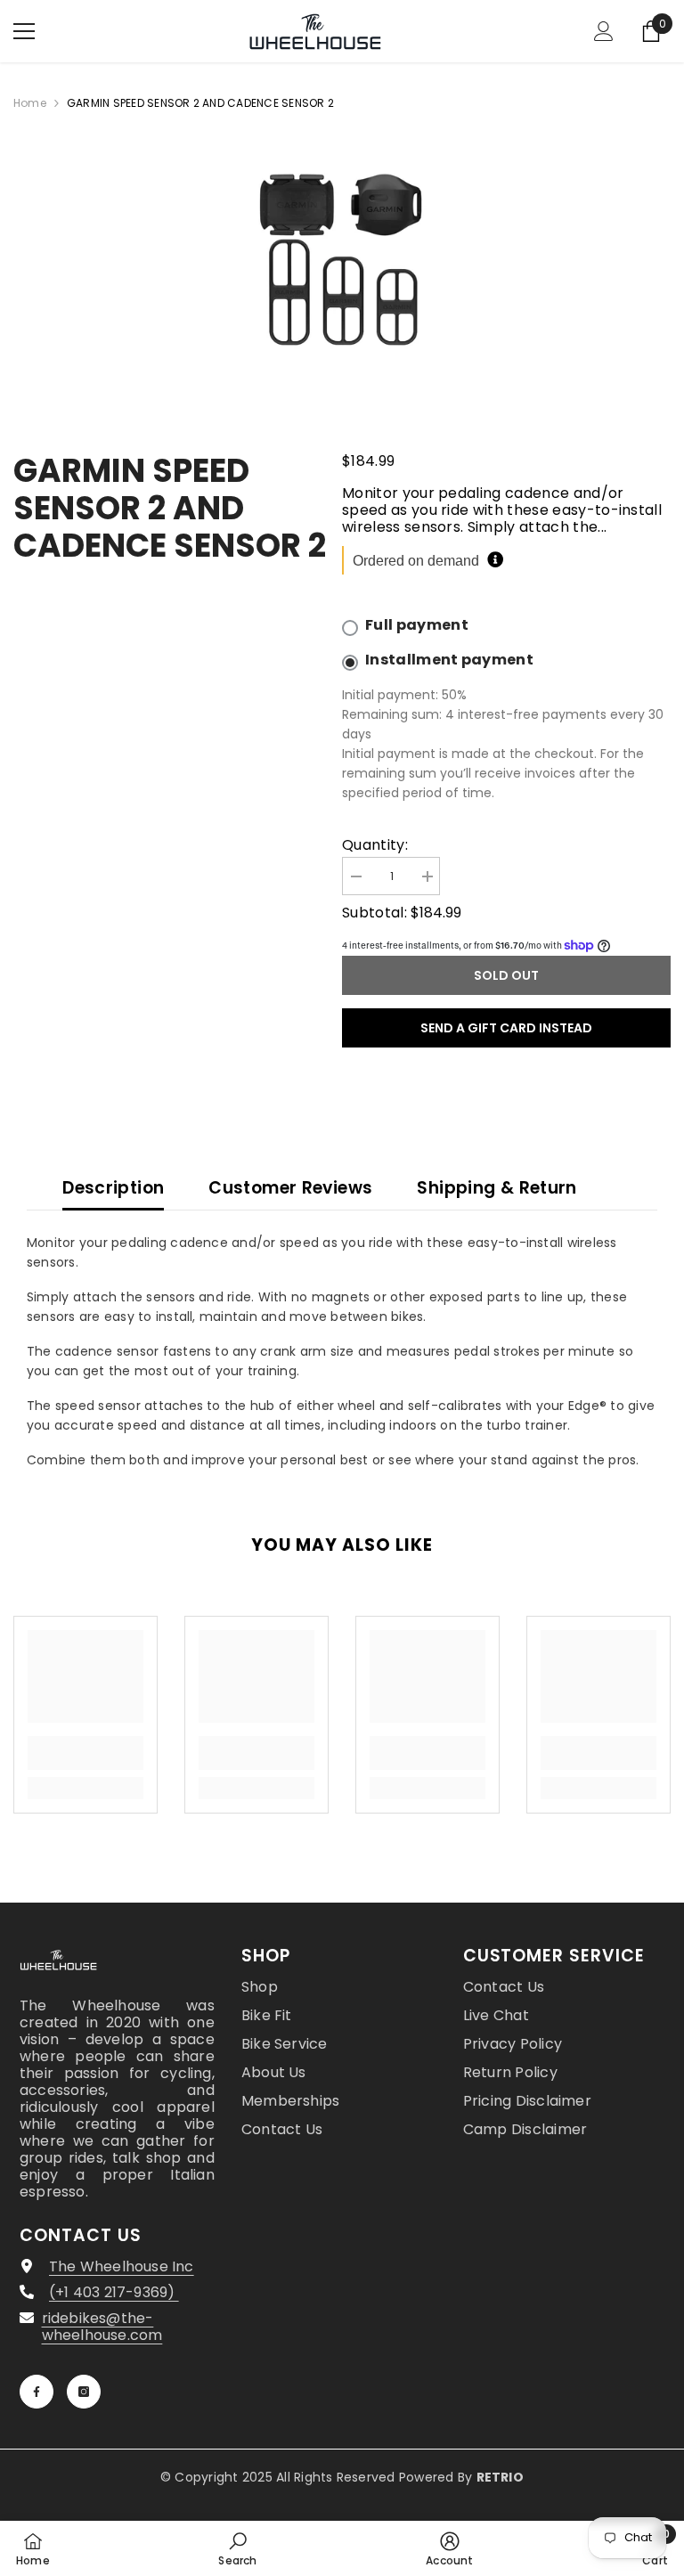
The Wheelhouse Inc (122, 2266)
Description (113, 1188)
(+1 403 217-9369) (114, 2292)
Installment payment (449, 660)
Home (30, 103)
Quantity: (375, 845)
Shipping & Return (497, 1188)
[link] (85, 1753)
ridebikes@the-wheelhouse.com (102, 2327)
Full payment (417, 625)
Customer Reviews (290, 1188)
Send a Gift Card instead (506, 1028)
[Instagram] (84, 2392)
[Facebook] (37, 2392)
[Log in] (604, 31)
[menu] (24, 31)
